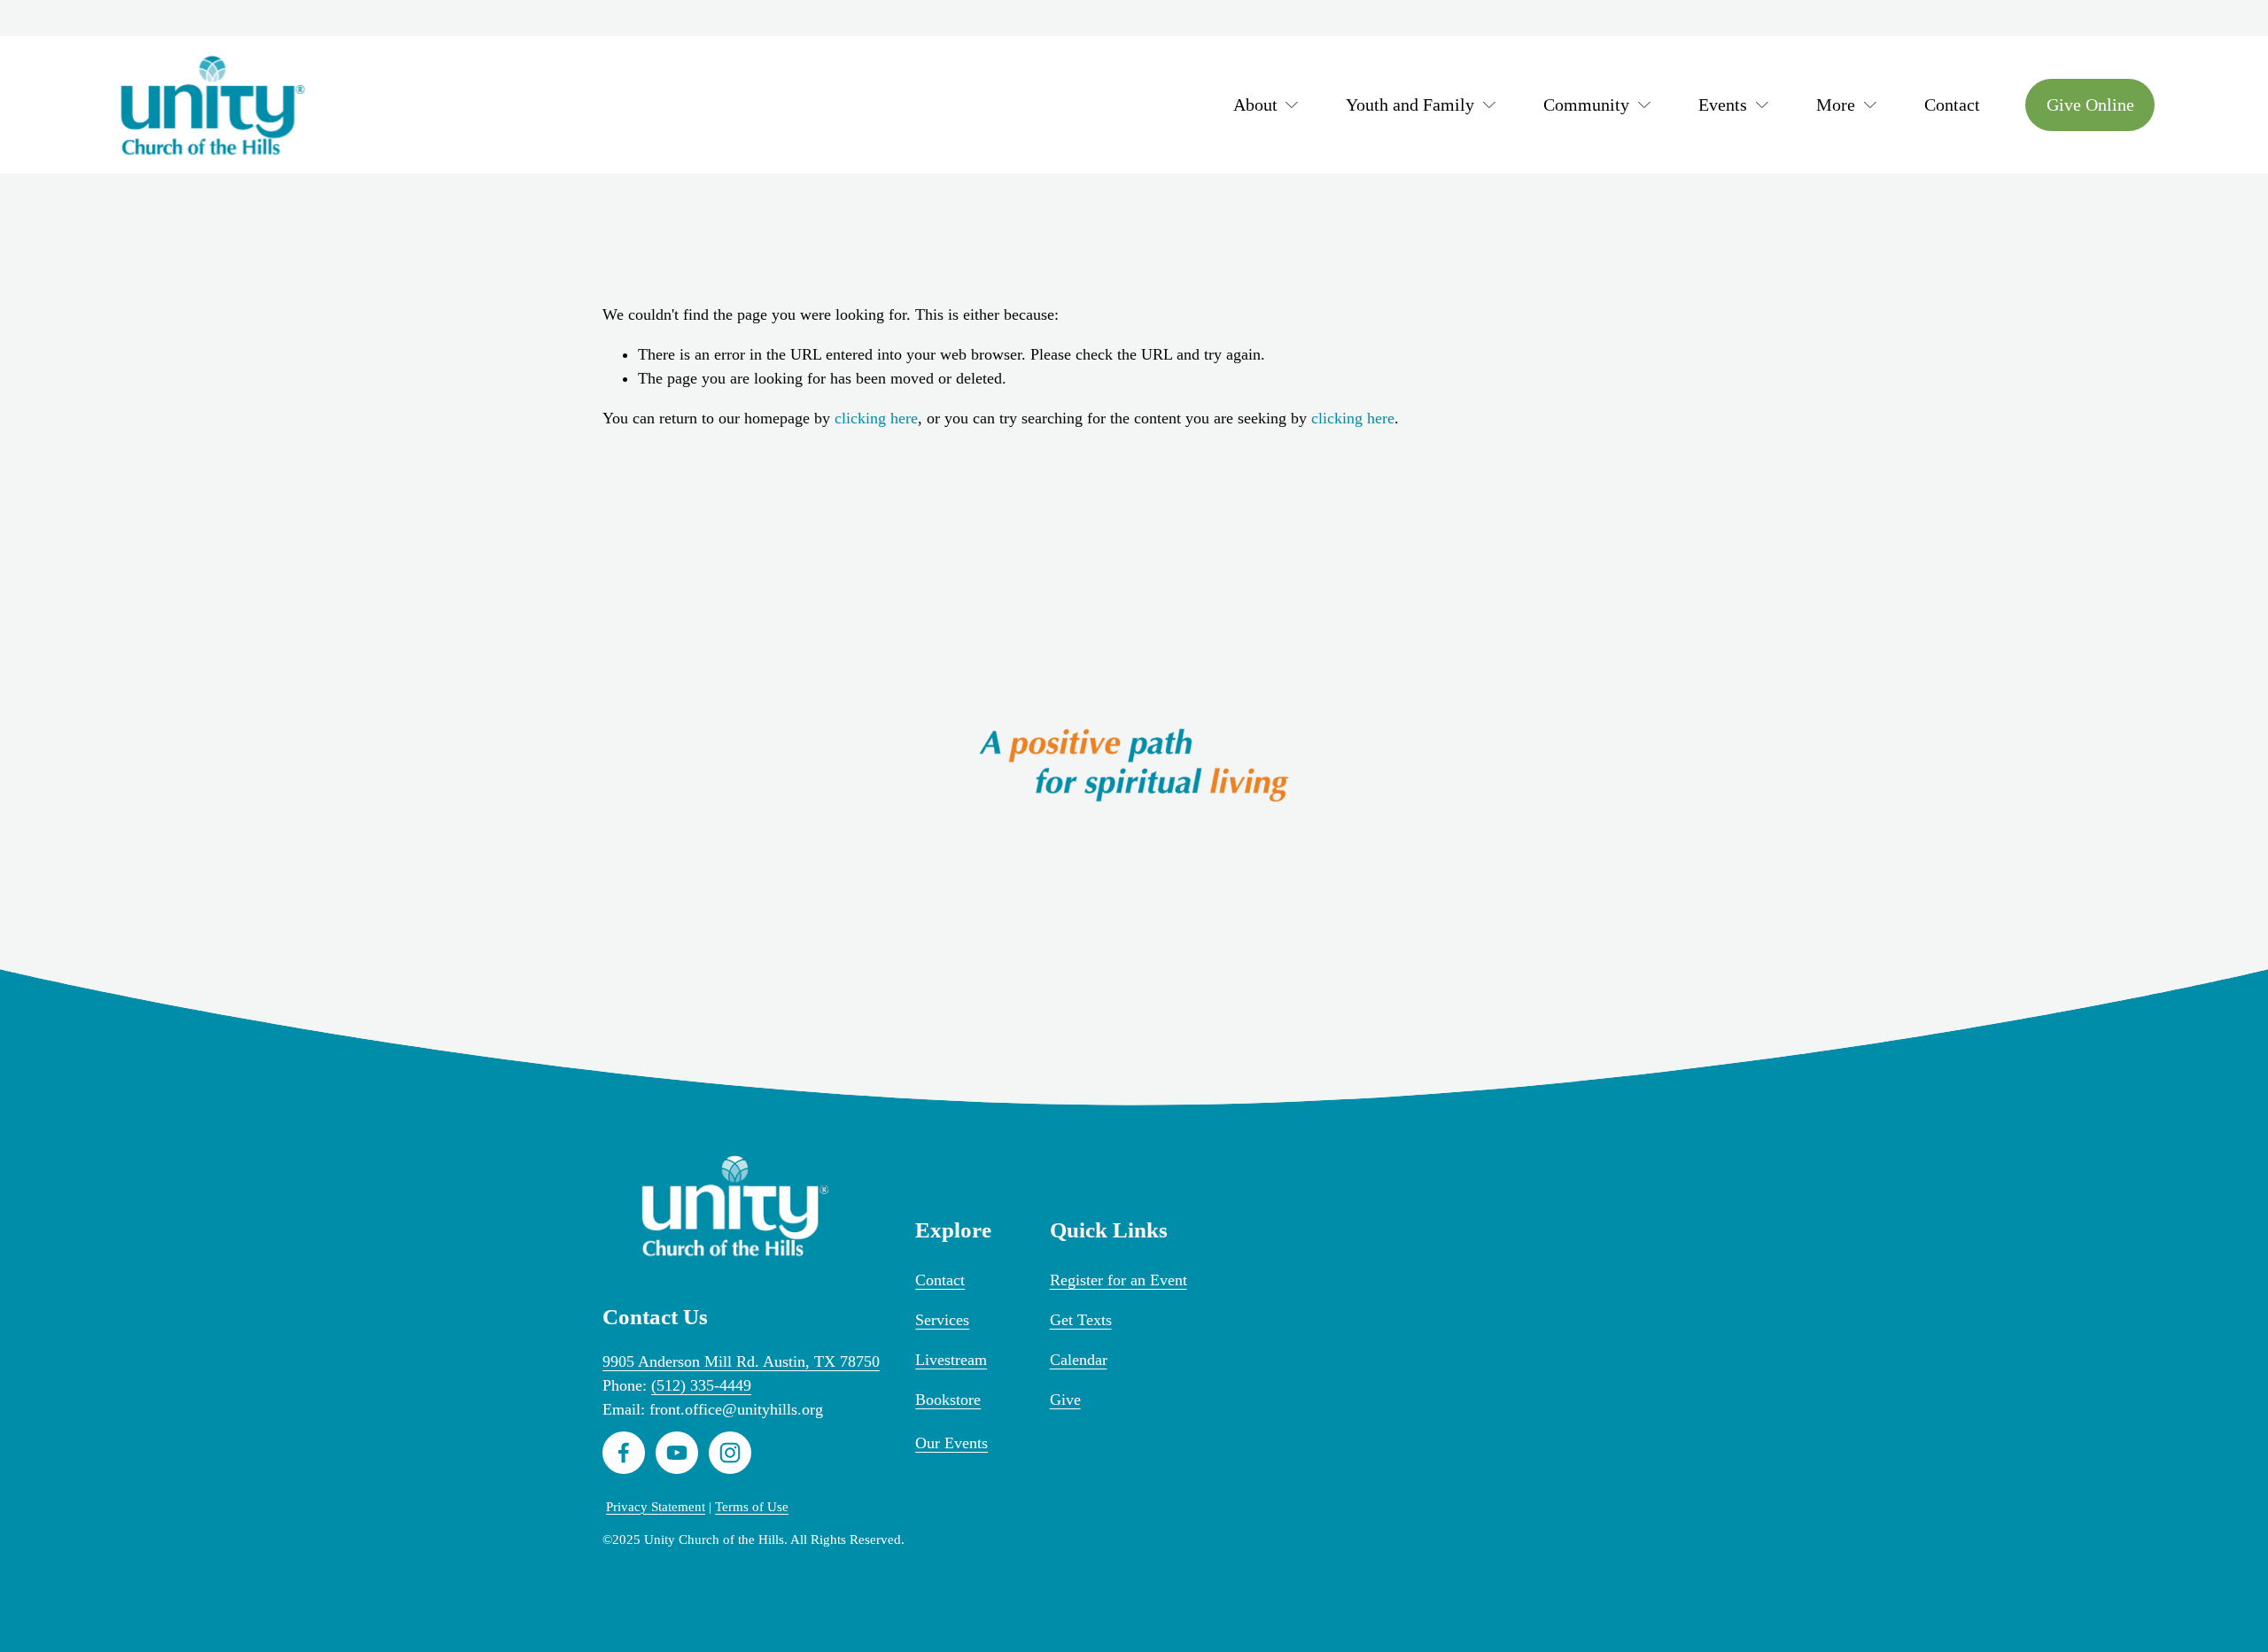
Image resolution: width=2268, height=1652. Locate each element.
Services (942, 1320)
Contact (1952, 105)
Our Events (951, 1443)
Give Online (2090, 105)
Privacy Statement (656, 1507)
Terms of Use (752, 1507)
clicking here (876, 418)
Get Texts (1081, 1320)
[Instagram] (730, 1453)
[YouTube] (677, 1453)
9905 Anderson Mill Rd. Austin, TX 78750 (741, 1361)
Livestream (951, 1360)
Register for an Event (1118, 1280)
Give (1065, 1400)
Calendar (1079, 1360)
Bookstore (948, 1400)
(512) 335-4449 (701, 1385)
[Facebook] (624, 1453)
